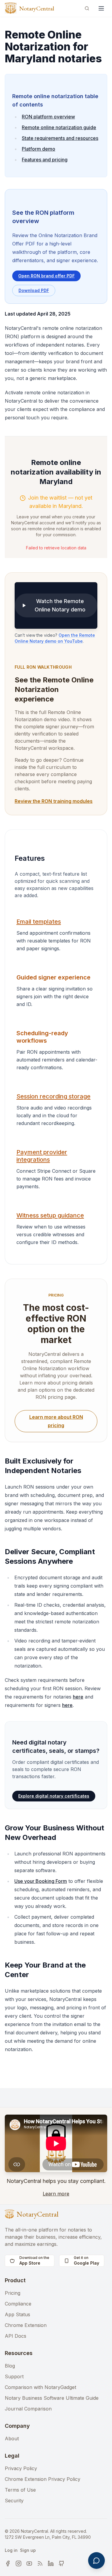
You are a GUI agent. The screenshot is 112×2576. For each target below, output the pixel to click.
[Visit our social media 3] (29, 2563)
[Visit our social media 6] (62, 2563)
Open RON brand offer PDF (46, 276)
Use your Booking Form (41, 1881)
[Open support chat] (96, 2560)
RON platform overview (48, 117)
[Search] (87, 8)
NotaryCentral (37, 8)
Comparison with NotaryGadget (40, 2387)
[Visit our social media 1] (8, 2563)
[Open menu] (101, 8)
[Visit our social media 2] (19, 2563)
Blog (10, 2366)
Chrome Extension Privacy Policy (43, 2479)
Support (14, 2376)
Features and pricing (45, 160)
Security (14, 2501)
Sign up (28, 2550)
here (78, 1697)
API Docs (16, 2336)
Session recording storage (53, 1096)
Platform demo (39, 149)
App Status (17, 2314)
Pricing (13, 2293)
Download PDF (34, 290)
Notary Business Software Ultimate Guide (52, 2398)
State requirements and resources (60, 138)
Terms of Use (20, 2490)
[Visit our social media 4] (40, 2563)
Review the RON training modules (54, 801)
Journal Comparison (28, 2409)
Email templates (39, 922)
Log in (11, 2550)
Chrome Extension (26, 2325)
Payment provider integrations (42, 1156)
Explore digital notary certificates (54, 1796)
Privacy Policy (21, 2468)
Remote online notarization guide (59, 127)
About (12, 2439)
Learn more (56, 2194)
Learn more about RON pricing (56, 1421)
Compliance (18, 2304)
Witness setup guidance (50, 1215)
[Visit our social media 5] (51, 2563)
